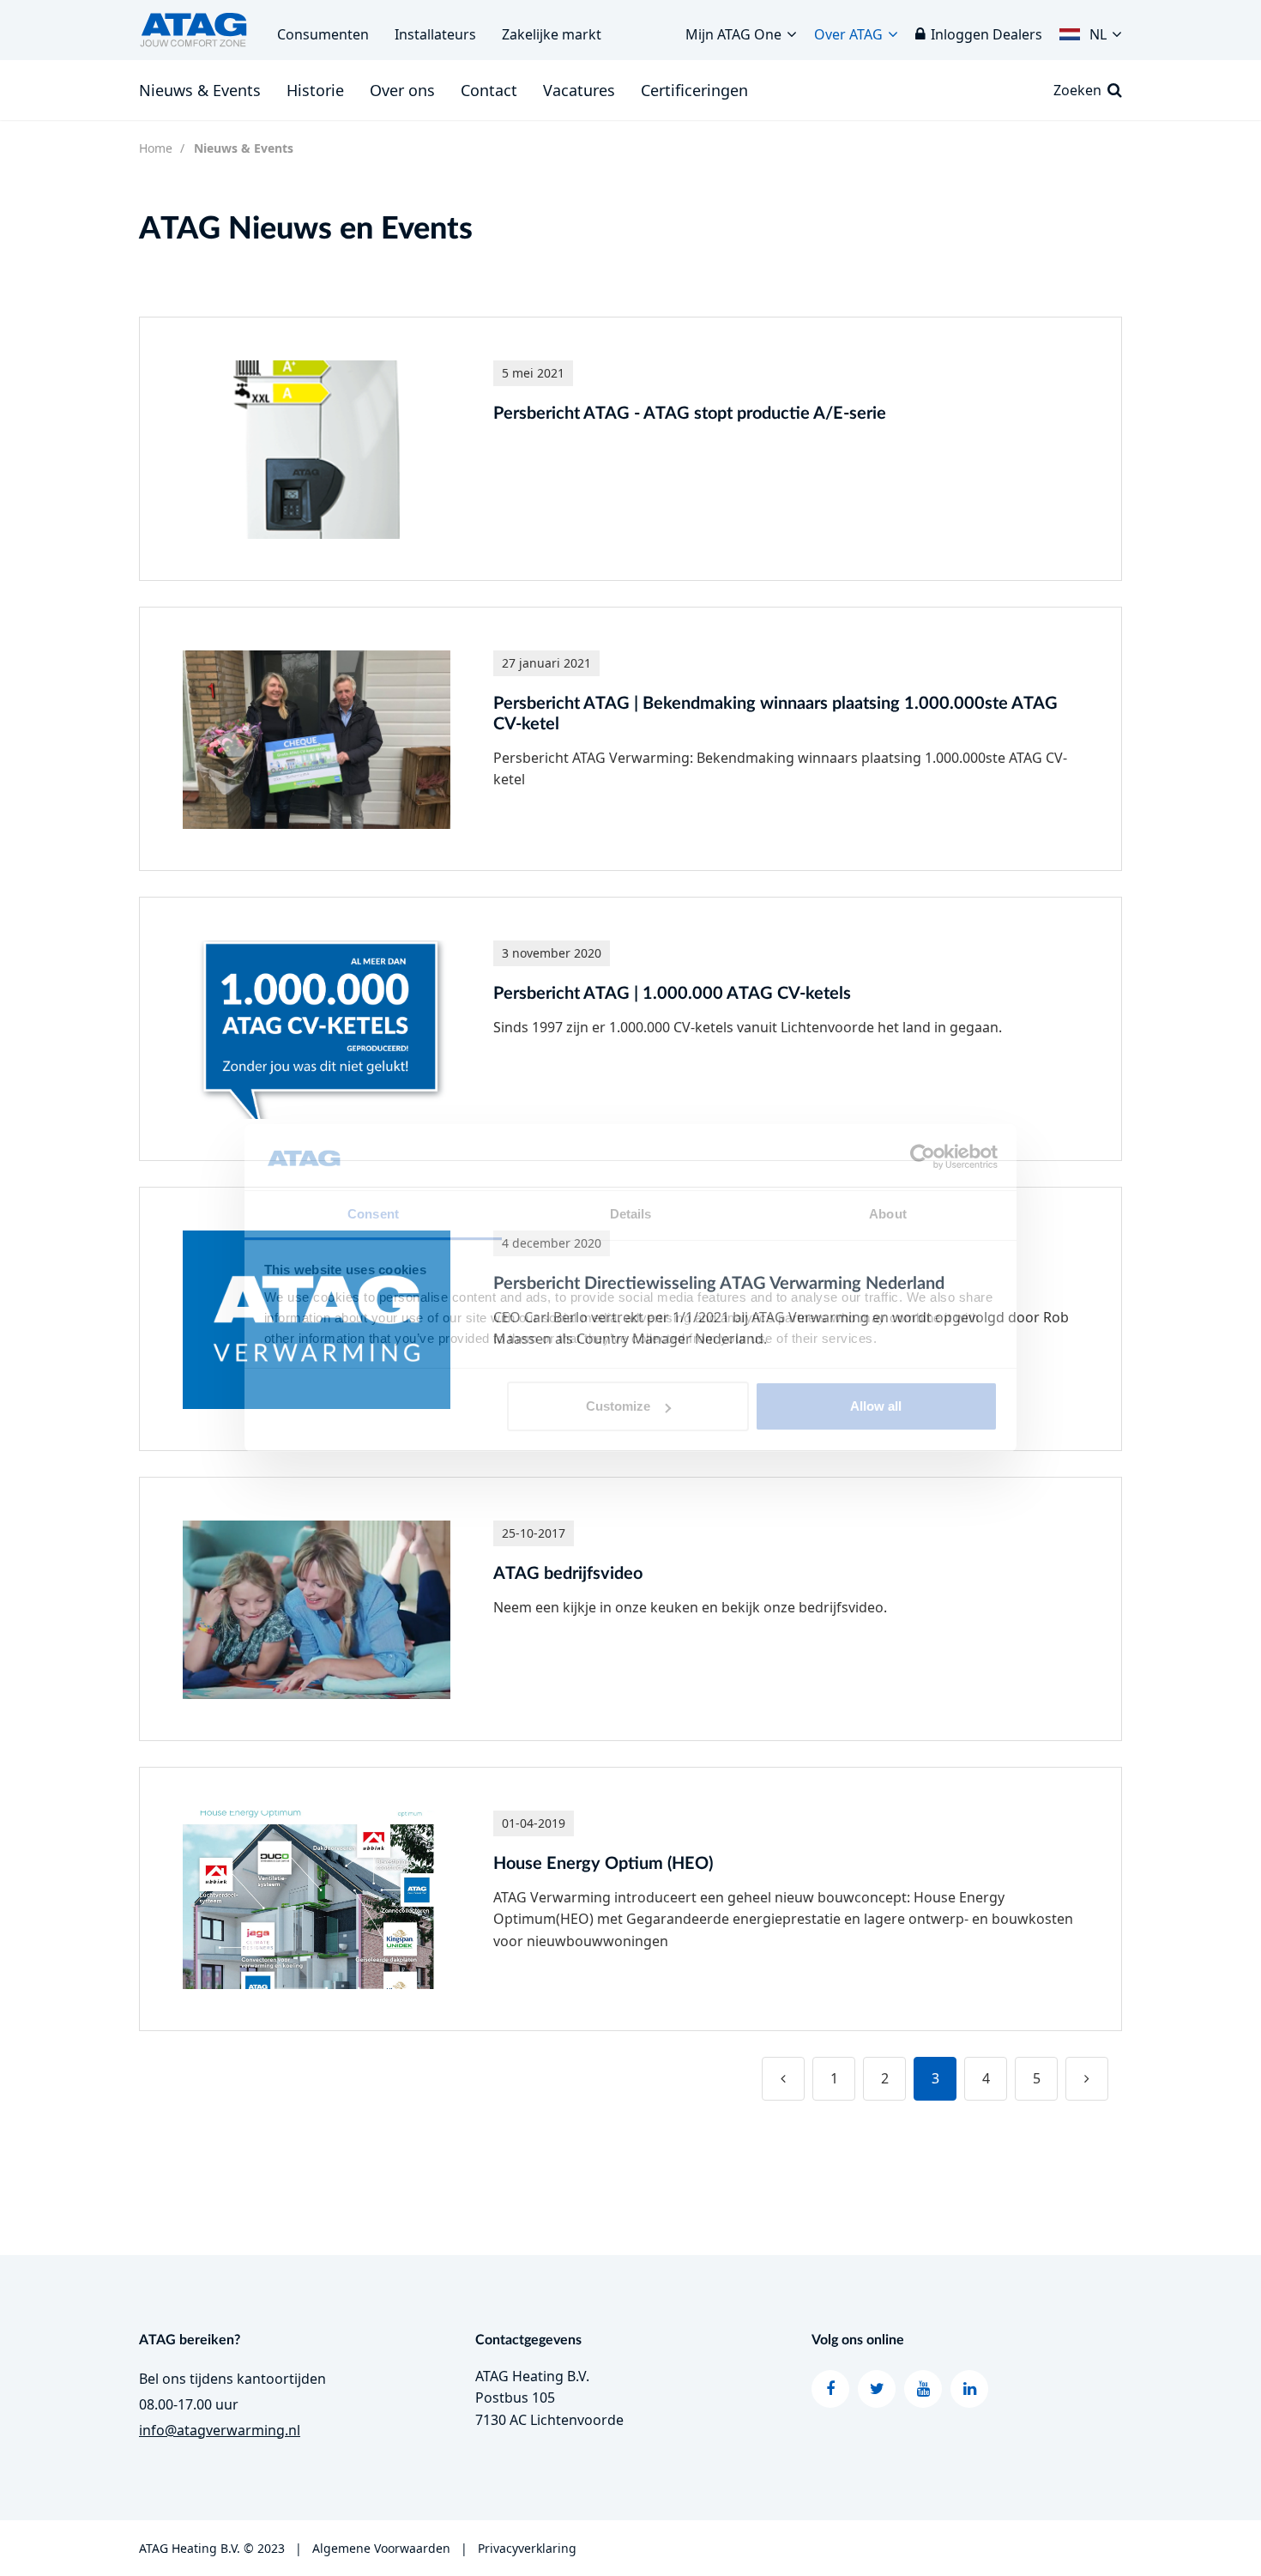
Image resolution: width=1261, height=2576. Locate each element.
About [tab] (888, 1214)
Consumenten (323, 34)
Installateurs (435, 34)
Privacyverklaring (527, 2548)
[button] (1091, 30)
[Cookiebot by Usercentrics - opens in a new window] (923, 1158)
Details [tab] (631, 1214)
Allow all (876, 1406)
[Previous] (783, 2079)
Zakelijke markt (552, 34)
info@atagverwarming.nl (220, 2430)
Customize (618, 1406)
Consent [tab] (373, 1214)
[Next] (1087, 2079)
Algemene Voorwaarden (380, 2548)
